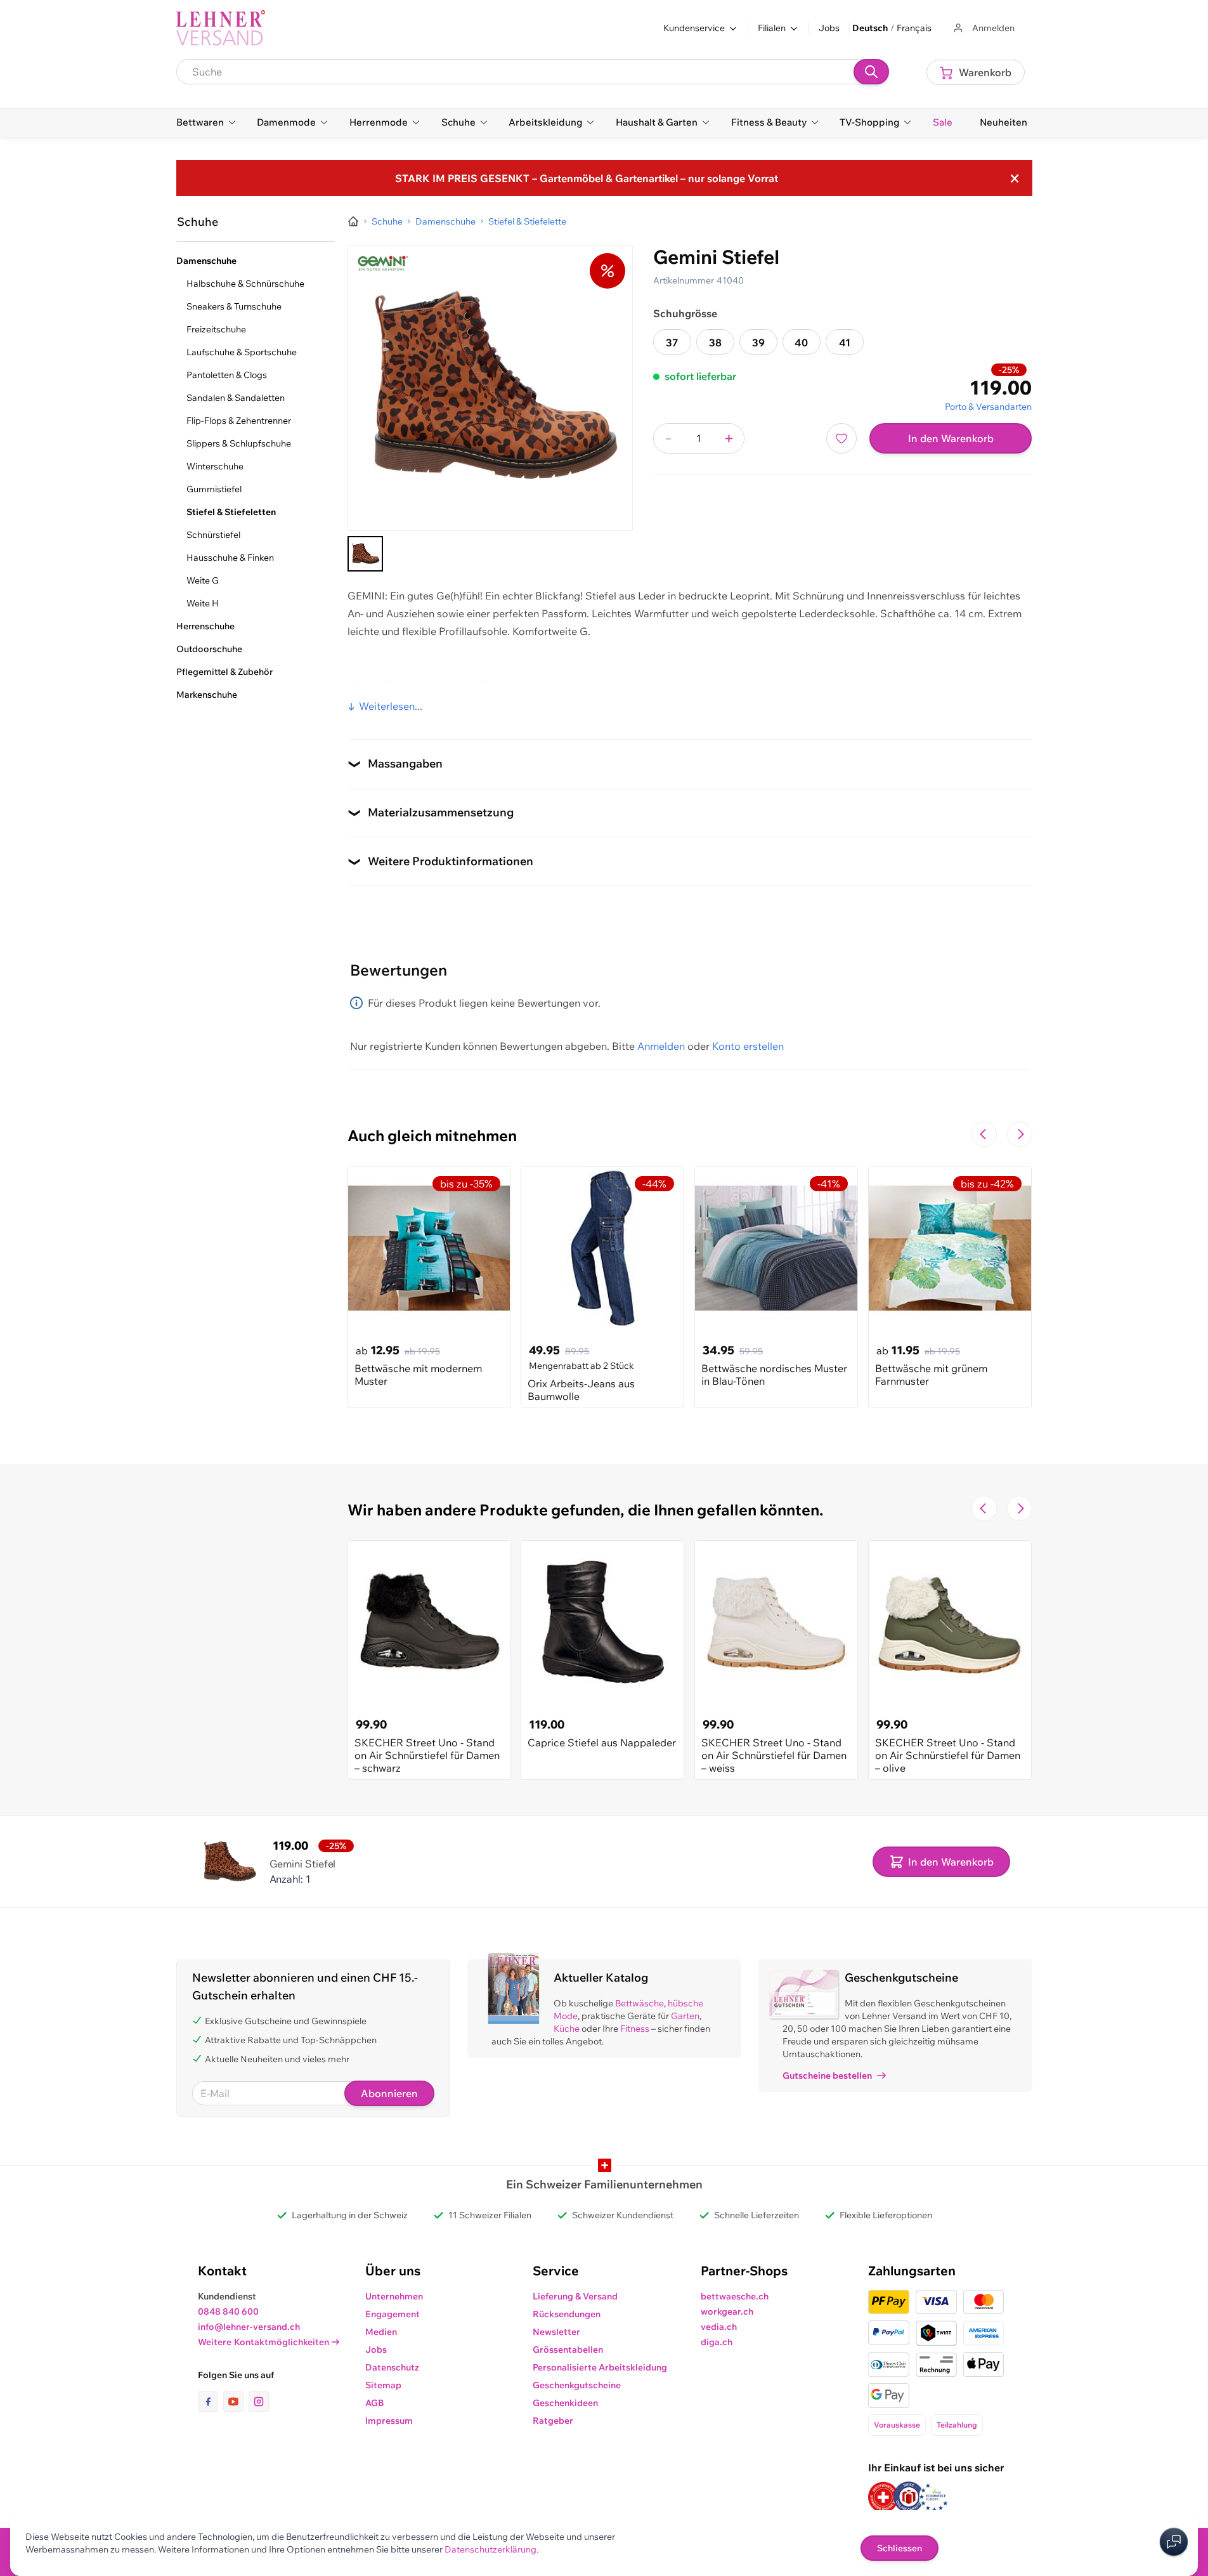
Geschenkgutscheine (577, 2385)
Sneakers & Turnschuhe (234, 306)
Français (914, 28)
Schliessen (900, 2548)
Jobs (829, 28)
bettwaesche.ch (735, 2296)
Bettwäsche (640, 2003)
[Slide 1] (365, 554)
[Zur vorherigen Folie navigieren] (984, 1134)
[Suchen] (871, 72)
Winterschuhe (215, 466)
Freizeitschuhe (216, 329)
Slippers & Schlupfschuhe (239, 443)
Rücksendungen (567, 2314)
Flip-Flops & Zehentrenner (239, 421)
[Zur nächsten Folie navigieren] (1020, 1134)
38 (715, 343)
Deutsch (870, 28)
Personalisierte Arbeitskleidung (600, 2367)
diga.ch (717, 2342)
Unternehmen (394, 2296)
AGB (375, 2403)
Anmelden (661, 1046)
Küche (567, 2029)
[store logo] (221, 28)
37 (672, 343)
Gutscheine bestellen (827, 2076)
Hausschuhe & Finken (230, 558)
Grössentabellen (568, 2350)
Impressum (389, 2421)
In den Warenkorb (951, 438)
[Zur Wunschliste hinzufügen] (841, 438)
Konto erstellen (748, 1046)
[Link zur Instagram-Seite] (259, 2402)
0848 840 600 (228, 2311)
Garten (685, 2016)
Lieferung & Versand (575, 2296)
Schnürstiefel (213, 535)
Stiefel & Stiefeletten (231, 512)
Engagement (393, 2314)
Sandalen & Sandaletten (236, 398)
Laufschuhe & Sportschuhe (242, 352)
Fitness (635, 2029)
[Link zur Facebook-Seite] (211, 2402)
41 (845, 343)
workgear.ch (727, 2311)
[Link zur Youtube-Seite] (236, 2402)
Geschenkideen (565, 2403)
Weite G (203, 580)
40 (801, 343)
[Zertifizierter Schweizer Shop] (883, 2497)
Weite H (203, 603)
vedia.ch (719, 2327)
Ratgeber (553, 2421)
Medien (381, 2332)
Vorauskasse (897, 2425)
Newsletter (556, 2332)
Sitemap (383, 2385)
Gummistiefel (214, 489)
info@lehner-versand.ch (249, 2327)
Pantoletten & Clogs (227, 375)
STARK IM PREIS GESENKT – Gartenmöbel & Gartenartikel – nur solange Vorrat (587, 178)
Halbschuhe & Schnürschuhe (245, 284)
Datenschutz (392, 2367)
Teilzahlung (957, 2425)
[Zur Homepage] (353, 221)
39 (758, 343)
